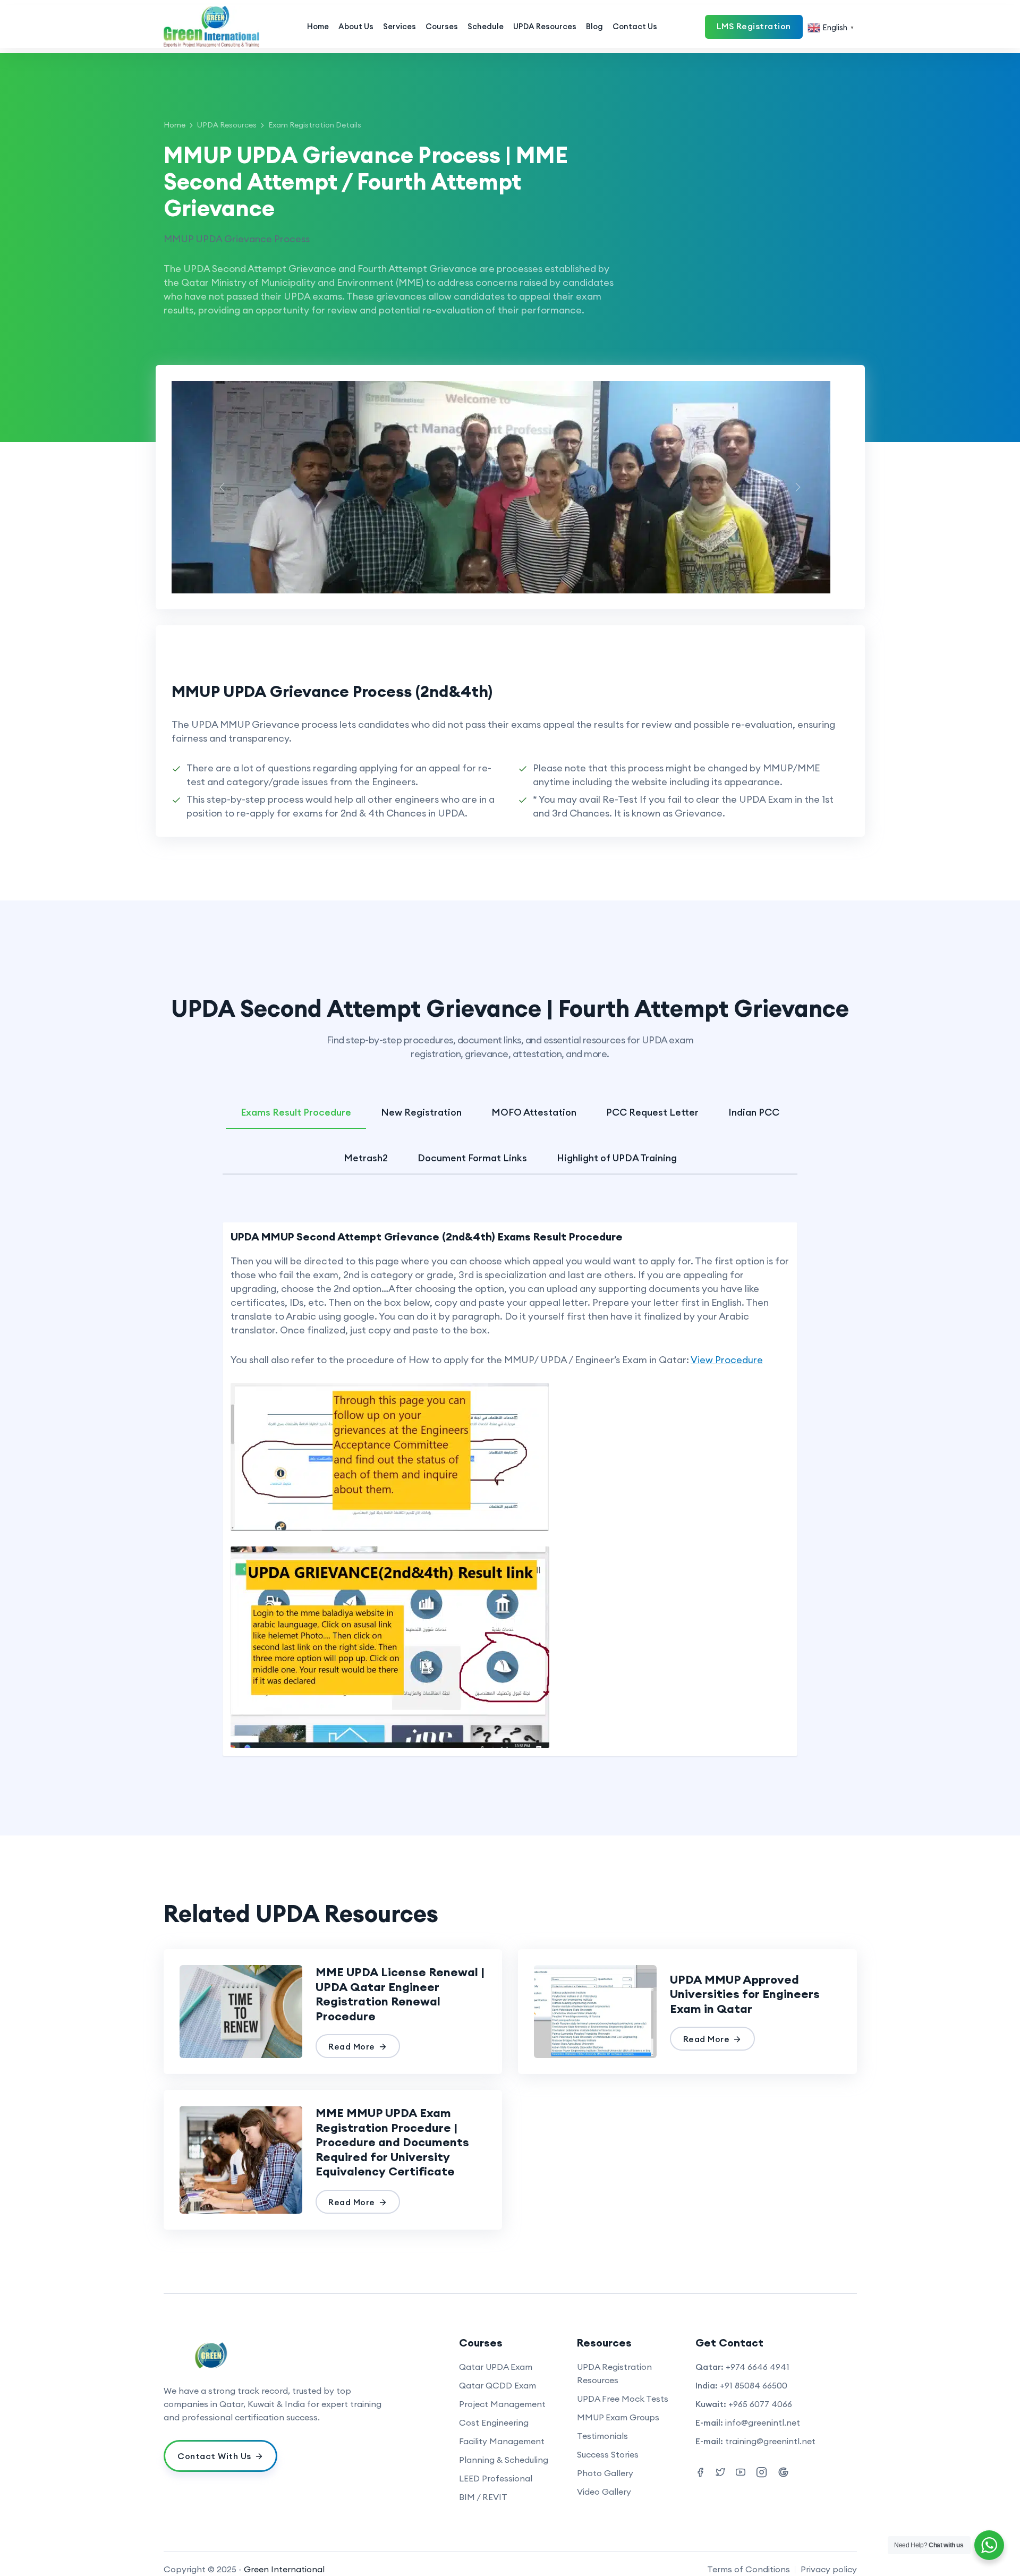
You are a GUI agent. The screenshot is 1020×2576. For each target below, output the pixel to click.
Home (318, 26)
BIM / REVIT (483, 2497)
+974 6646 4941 (758, 2367)
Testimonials (602, 2436)
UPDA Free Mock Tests (623, 2399)
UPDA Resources (545, 26)
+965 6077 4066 (760, 2404)
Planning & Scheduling (504, 2460)
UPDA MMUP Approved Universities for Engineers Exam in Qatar (745, 1994)
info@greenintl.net (763, 2422)
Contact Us (635, 26)
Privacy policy (829, 2569)
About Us (356, 26)
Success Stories (608, 2454)
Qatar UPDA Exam (496, 2367)
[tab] (296, 1105)
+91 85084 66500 (754, 2385)
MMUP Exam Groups (618, 2417)
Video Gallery (604, 2492)
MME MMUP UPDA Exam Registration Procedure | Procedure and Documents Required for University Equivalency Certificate (392, 2142)
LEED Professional (496, 2478)
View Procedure (727, 1360)
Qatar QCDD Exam (498, 2385)
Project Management (502, 2404)
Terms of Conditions (749, 2569)
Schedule (486, 26)
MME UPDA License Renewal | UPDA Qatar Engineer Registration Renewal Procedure (400, 1994)
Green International (284, 2569)
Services (399, 26)
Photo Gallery (605, 2473)
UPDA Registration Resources (614, 2373)
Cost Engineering (494, 2422)
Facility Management (502, 2441)
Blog (594, 26)
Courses (442, 26)
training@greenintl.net (770, 2441)
